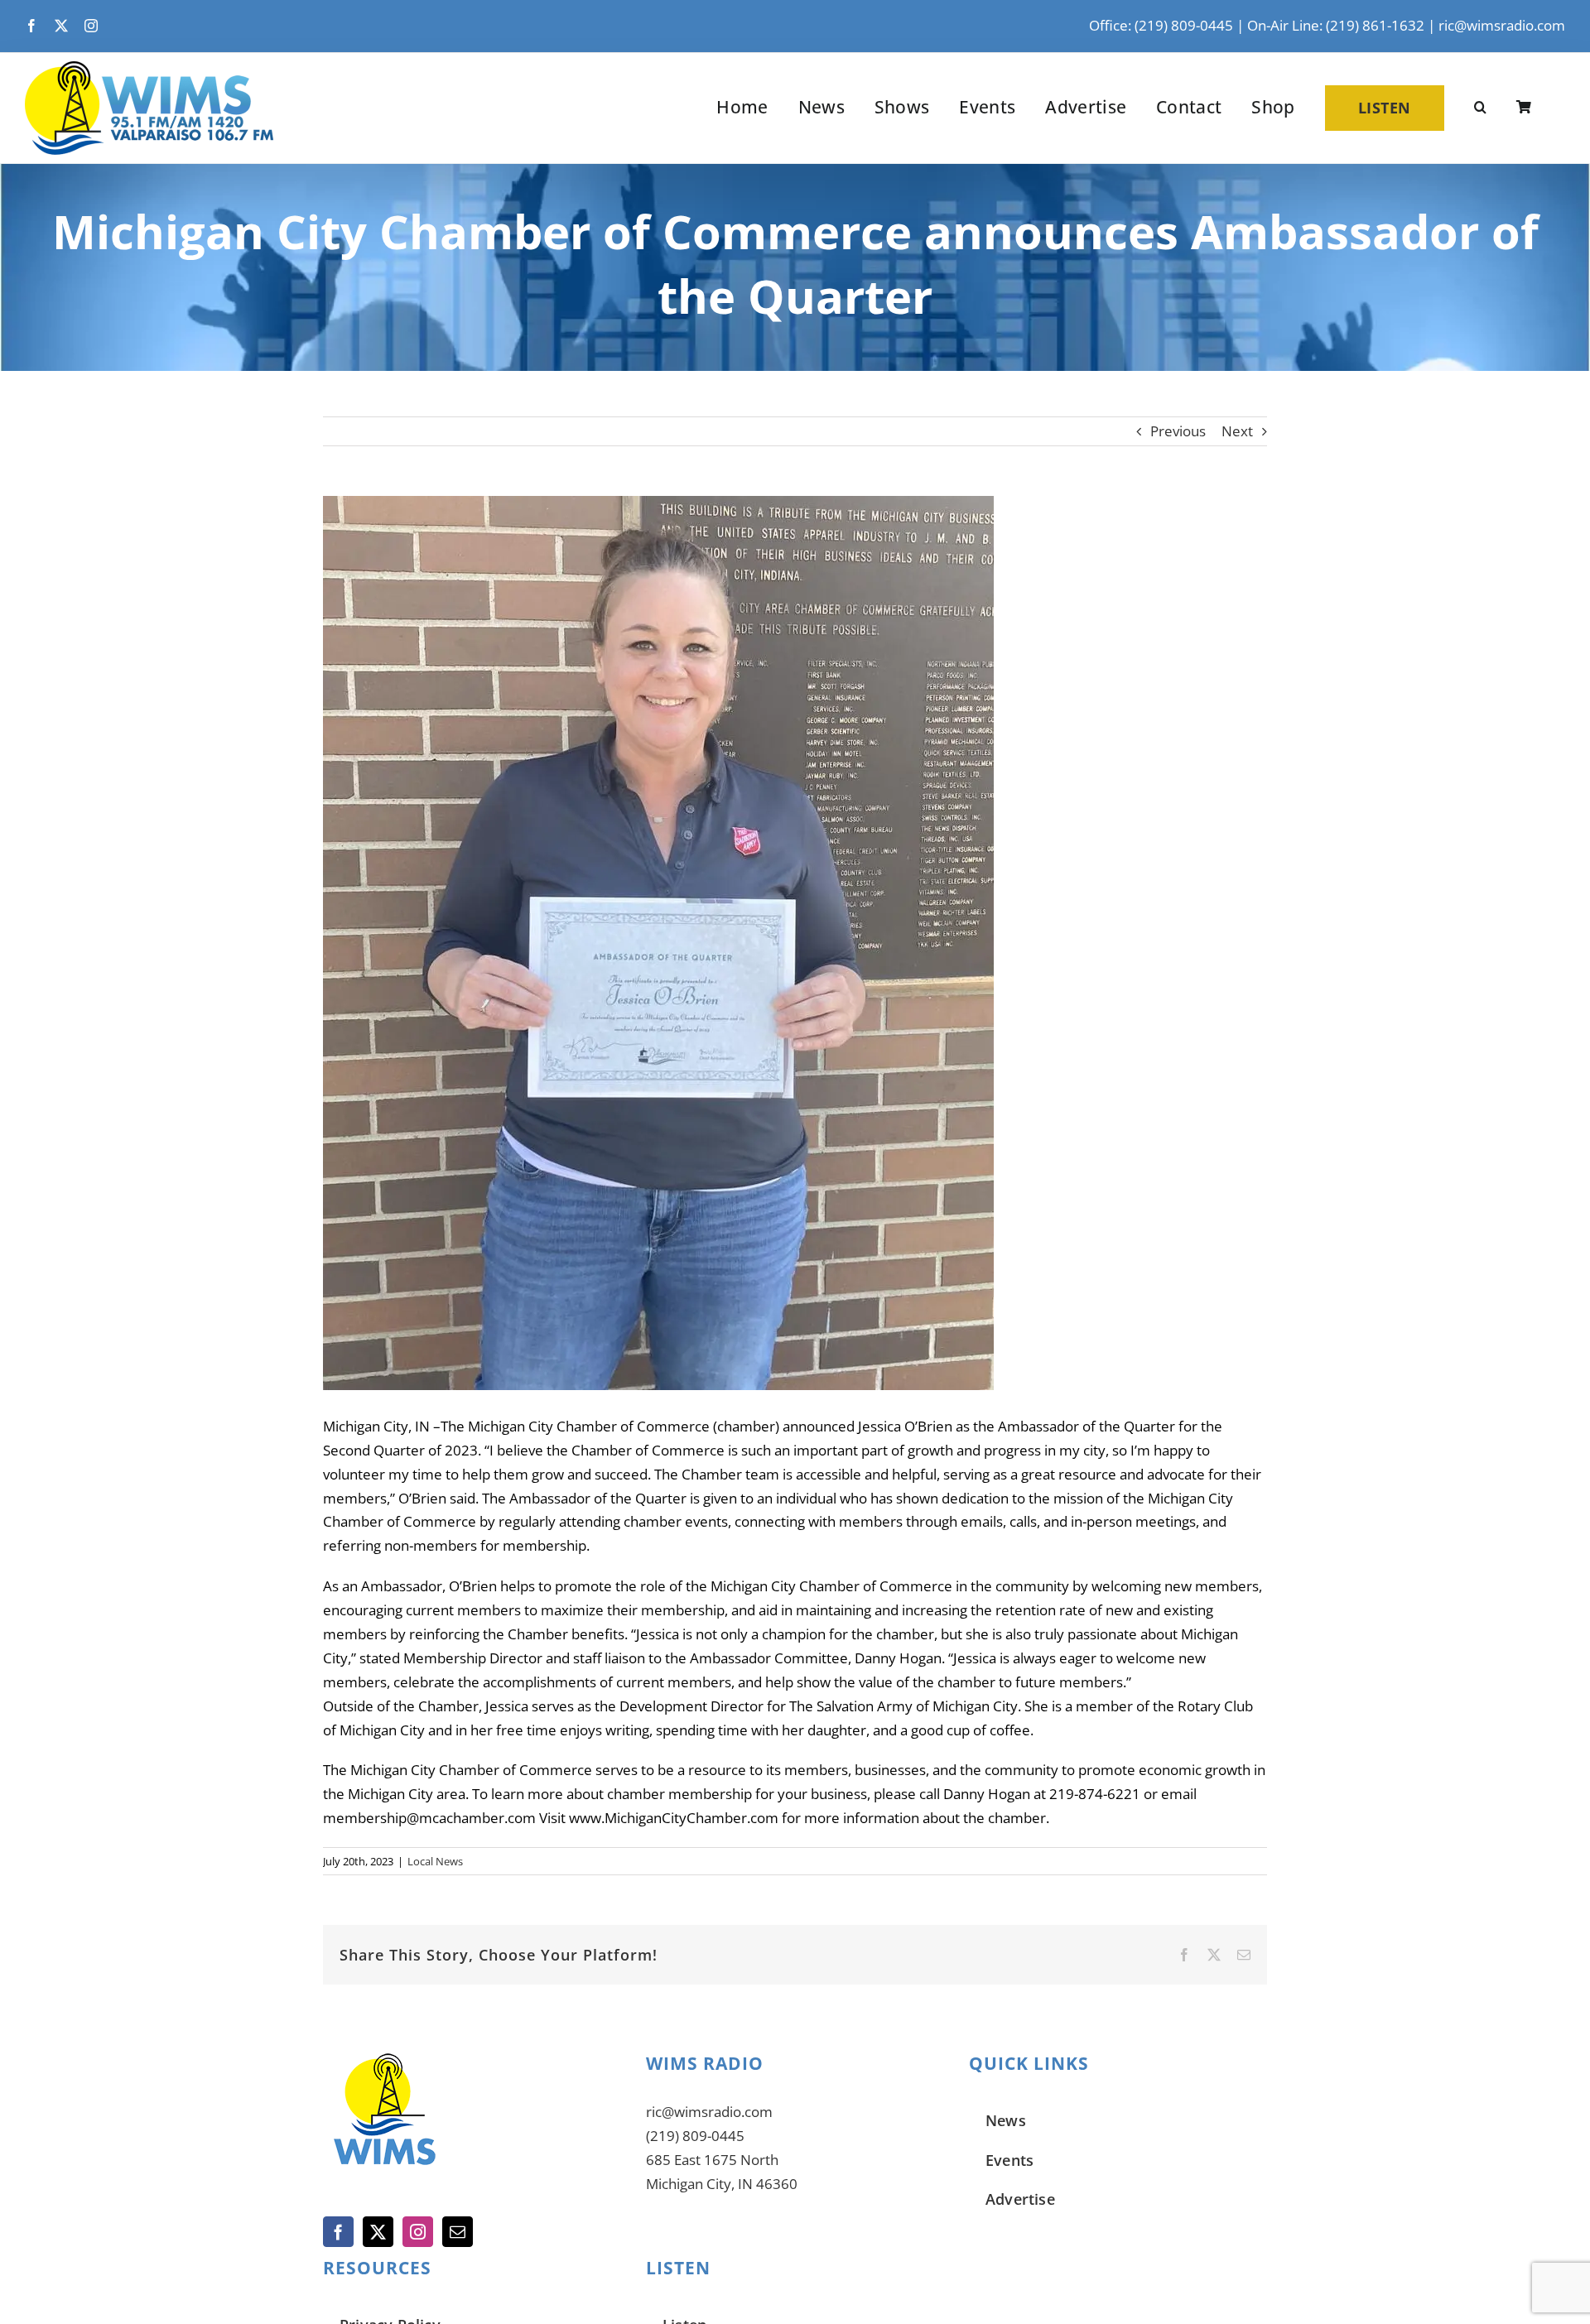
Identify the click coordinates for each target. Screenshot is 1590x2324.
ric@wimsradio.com (1502, 25)
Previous (1178, 431)
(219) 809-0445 (695, 2136)
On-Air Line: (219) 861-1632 (1336, 25)
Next (1237, 431)
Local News (435, 1861)
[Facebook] (338, 2232)
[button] (1480, 108)
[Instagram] (418, 2232)
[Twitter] (378, 2232)
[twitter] (61, 26)
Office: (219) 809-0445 (1161, 25)
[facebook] (31, 26)
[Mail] (458, 2232)
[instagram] (91, 26)
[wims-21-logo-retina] (149, 68)
